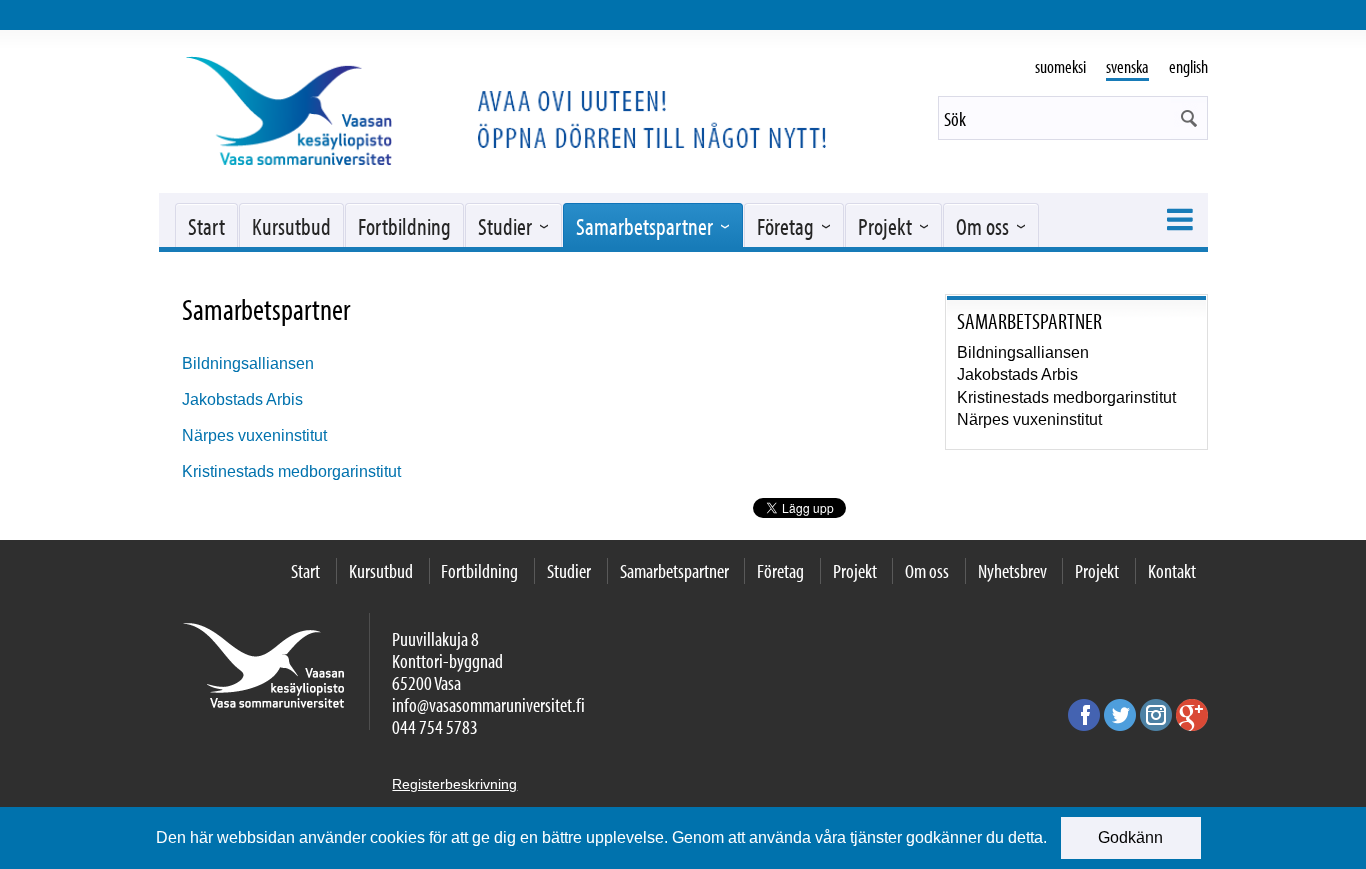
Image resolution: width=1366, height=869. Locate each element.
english (1188, 66)
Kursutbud (291, 226)
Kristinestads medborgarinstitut (291, 471)
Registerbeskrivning (454, 784)
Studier (505, 226)
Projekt (885, 226)
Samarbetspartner (644, 226)
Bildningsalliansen (248, 363)
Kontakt (1172, 570)
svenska (1127, 66)
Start (206, 226)
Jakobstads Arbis (242, 399)
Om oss (982, 226)
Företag (785, 226)
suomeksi (1060, 66)
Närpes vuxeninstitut (254, 435)
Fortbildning (404, 226)
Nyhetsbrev (1012, 570)
